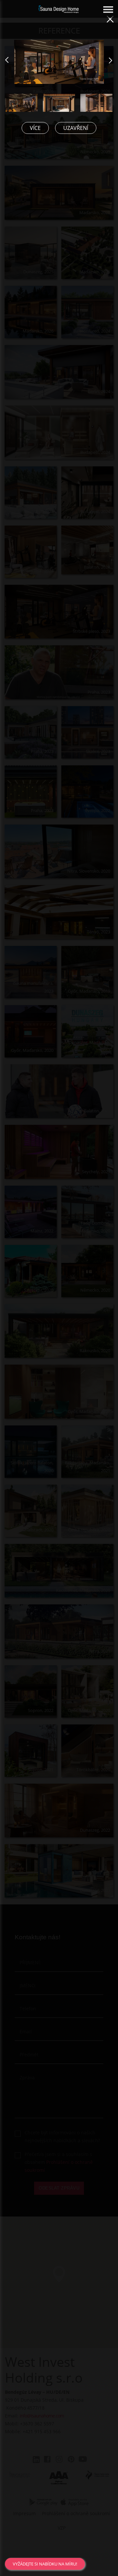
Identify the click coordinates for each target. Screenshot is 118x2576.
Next (115, 63)
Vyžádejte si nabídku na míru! (45, 2564)
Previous (11, 63)
